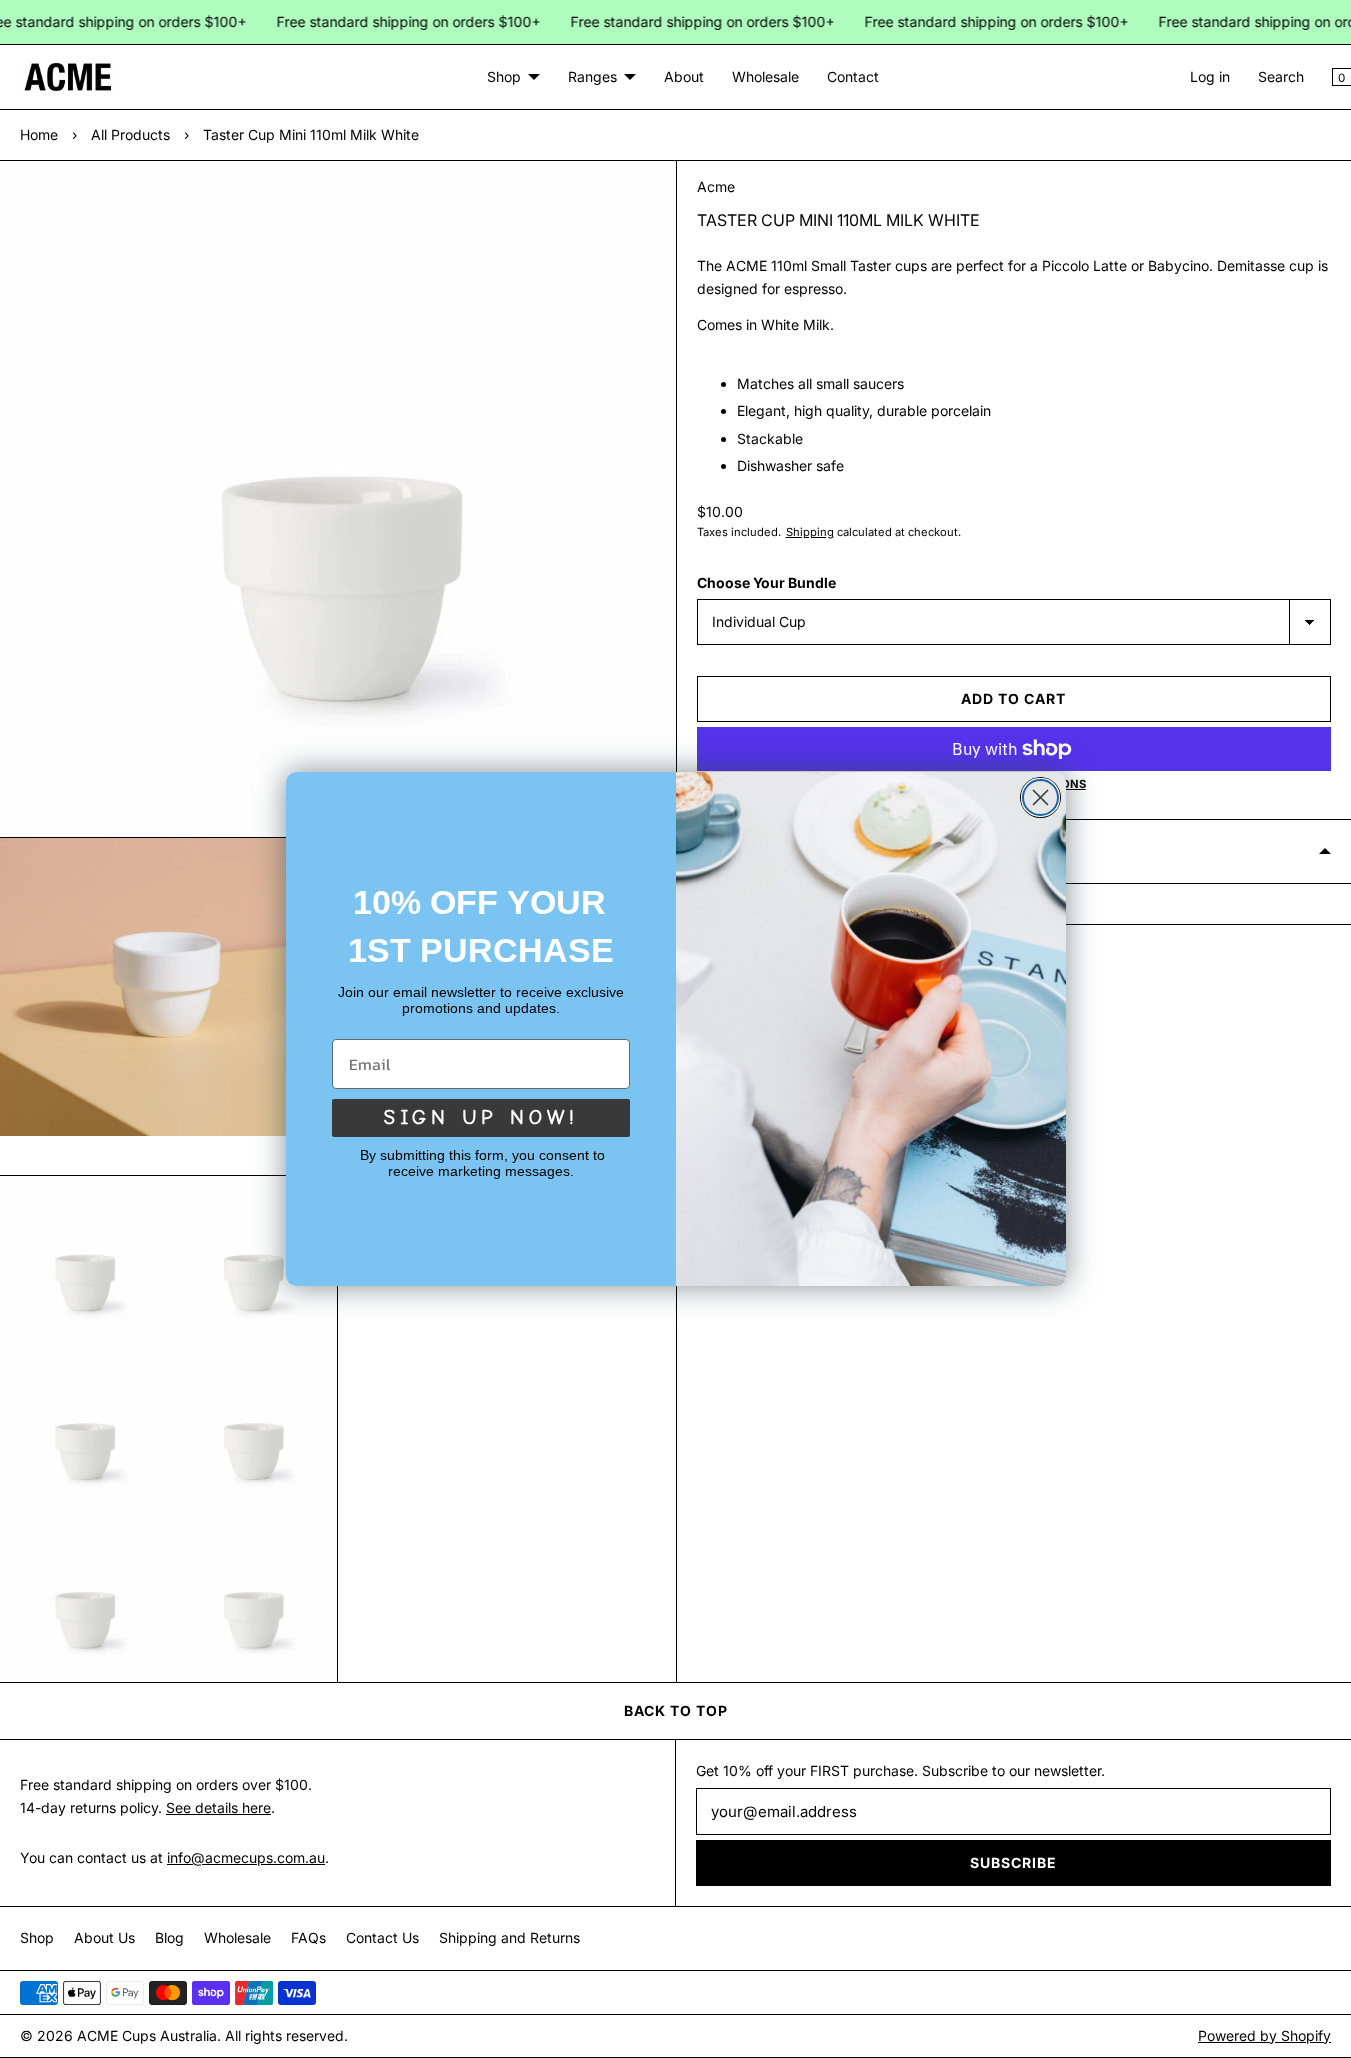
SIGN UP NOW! (481, 1117)
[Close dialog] (1040, 797)
